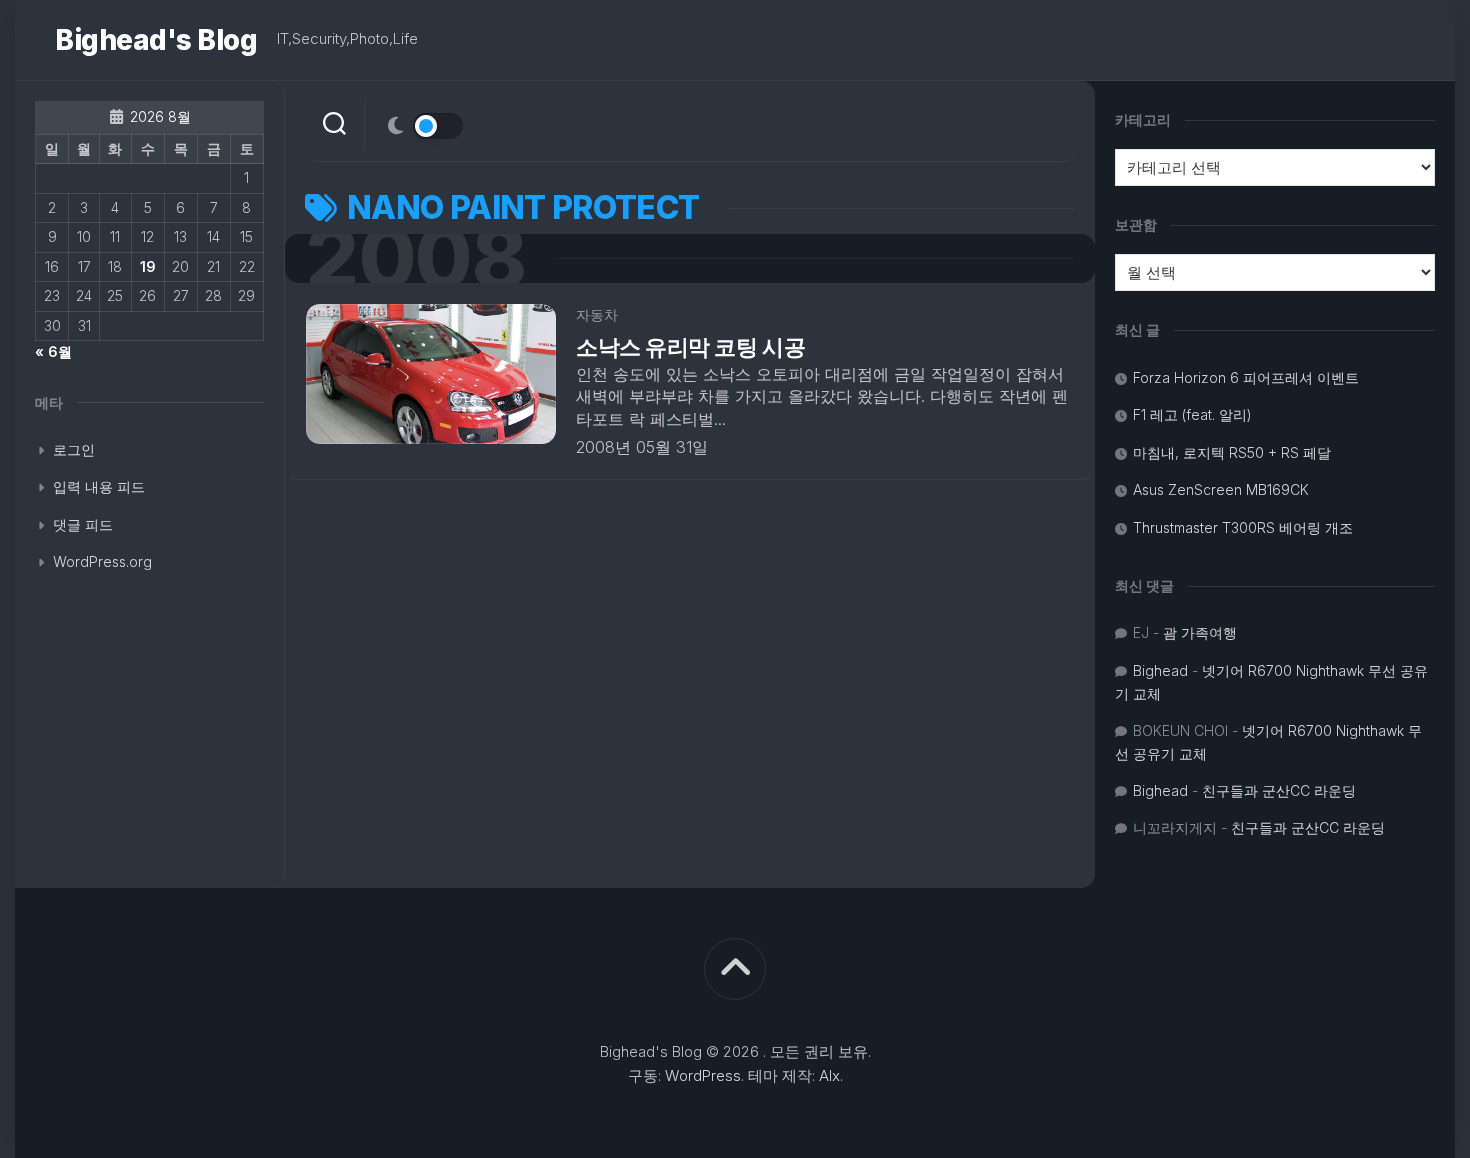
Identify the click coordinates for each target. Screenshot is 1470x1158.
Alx (829, 1075)
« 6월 (53, 351)
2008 (415, 258)
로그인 (74, 449)
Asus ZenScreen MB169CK (1221, 489)
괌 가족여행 (1200, 632)
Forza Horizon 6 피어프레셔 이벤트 (1246, 377)
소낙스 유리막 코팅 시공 (690, 347)
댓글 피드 (83, 524)
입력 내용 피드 (99, 486)
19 (148, 266)
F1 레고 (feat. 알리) (1192, 414)
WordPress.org (102, 561)
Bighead (1160, 670)
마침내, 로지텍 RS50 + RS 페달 (1232, 452)
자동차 (597, 314)
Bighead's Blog (156, 40)
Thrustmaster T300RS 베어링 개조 (1243, 527)
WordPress (703, 1075)
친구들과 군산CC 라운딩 (1279, 790)
